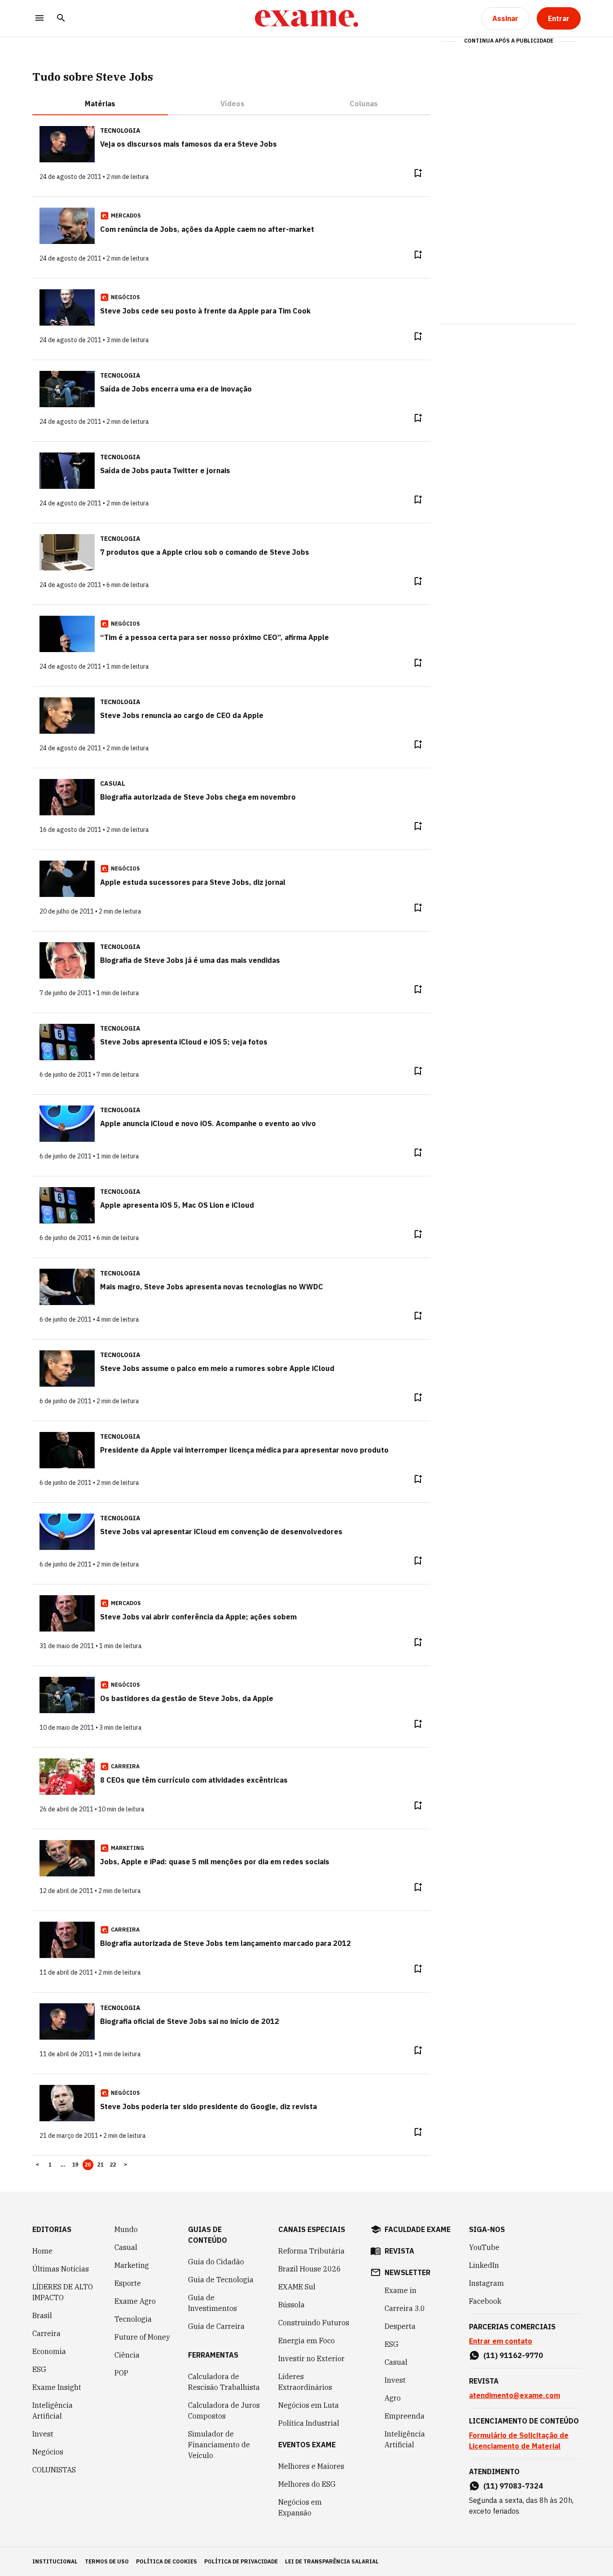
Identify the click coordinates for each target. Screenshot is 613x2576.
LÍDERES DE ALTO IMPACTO (63, 2292)
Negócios (48, 2452)
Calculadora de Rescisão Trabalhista (224, 2382)
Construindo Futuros (314, 2323)
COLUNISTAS (54, 2470)
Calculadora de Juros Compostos (224, 2411)
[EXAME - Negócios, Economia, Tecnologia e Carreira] (306, 18)
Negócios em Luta (309, 2405)
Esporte (128, 2283)
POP (121, 2373)
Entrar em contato (501, 2341)
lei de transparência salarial (332, 2561)
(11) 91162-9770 (513, 2355)
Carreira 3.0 (405, 2308)
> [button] (125, 2165)
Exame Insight (57, 2387)
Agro (393, 2398)
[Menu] (39, 19)
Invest (43, 2434)
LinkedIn (484, 2265)
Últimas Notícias (61, 2269)
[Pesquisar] (61, 19)
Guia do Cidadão (216, 2262)
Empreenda (405, 2416)
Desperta (400, 2326)
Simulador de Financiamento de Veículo (219, 2445)
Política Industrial (309, 2423)
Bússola (291, 2305)
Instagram (486, 2283)
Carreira (46, 2333)
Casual (126, 2247)
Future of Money (142, 2337)
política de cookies (166, 2561)
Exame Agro (135, 2301)
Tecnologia (133, 2319)
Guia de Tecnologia (221, 2280)
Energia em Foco (306, 2341)
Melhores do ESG (307, 2484)
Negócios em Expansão (300, 2507)
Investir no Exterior (311, 2358)
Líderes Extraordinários (305, 2382)
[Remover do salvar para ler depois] (418, 173)
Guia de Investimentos (212, 2303)
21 (101, 2165)
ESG (39, 2369)
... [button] (63, 2165)
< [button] (37, 2165)
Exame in (401, 2290)
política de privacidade (241, 2561)
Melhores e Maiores (311, 2466)
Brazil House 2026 (310, 2269)
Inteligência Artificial (53, 2411)
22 (113, 2165)
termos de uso (107, 2561)
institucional (55, 2561)
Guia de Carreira (216, 2326)
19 (76, 2165)
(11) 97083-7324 (513, 2486)
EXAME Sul (297, 2287)
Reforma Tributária (311, 2251)
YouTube (484, 2247)
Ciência (127, 2355)
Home (42, 2251)
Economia (49, 2351)
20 (88, 2165)
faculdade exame (418, 2229)
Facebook (485, 2301)
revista (399, 2251)
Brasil (42, 2315)
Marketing (132, 2265)
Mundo (126, 2229)
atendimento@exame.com (514, 2395)
